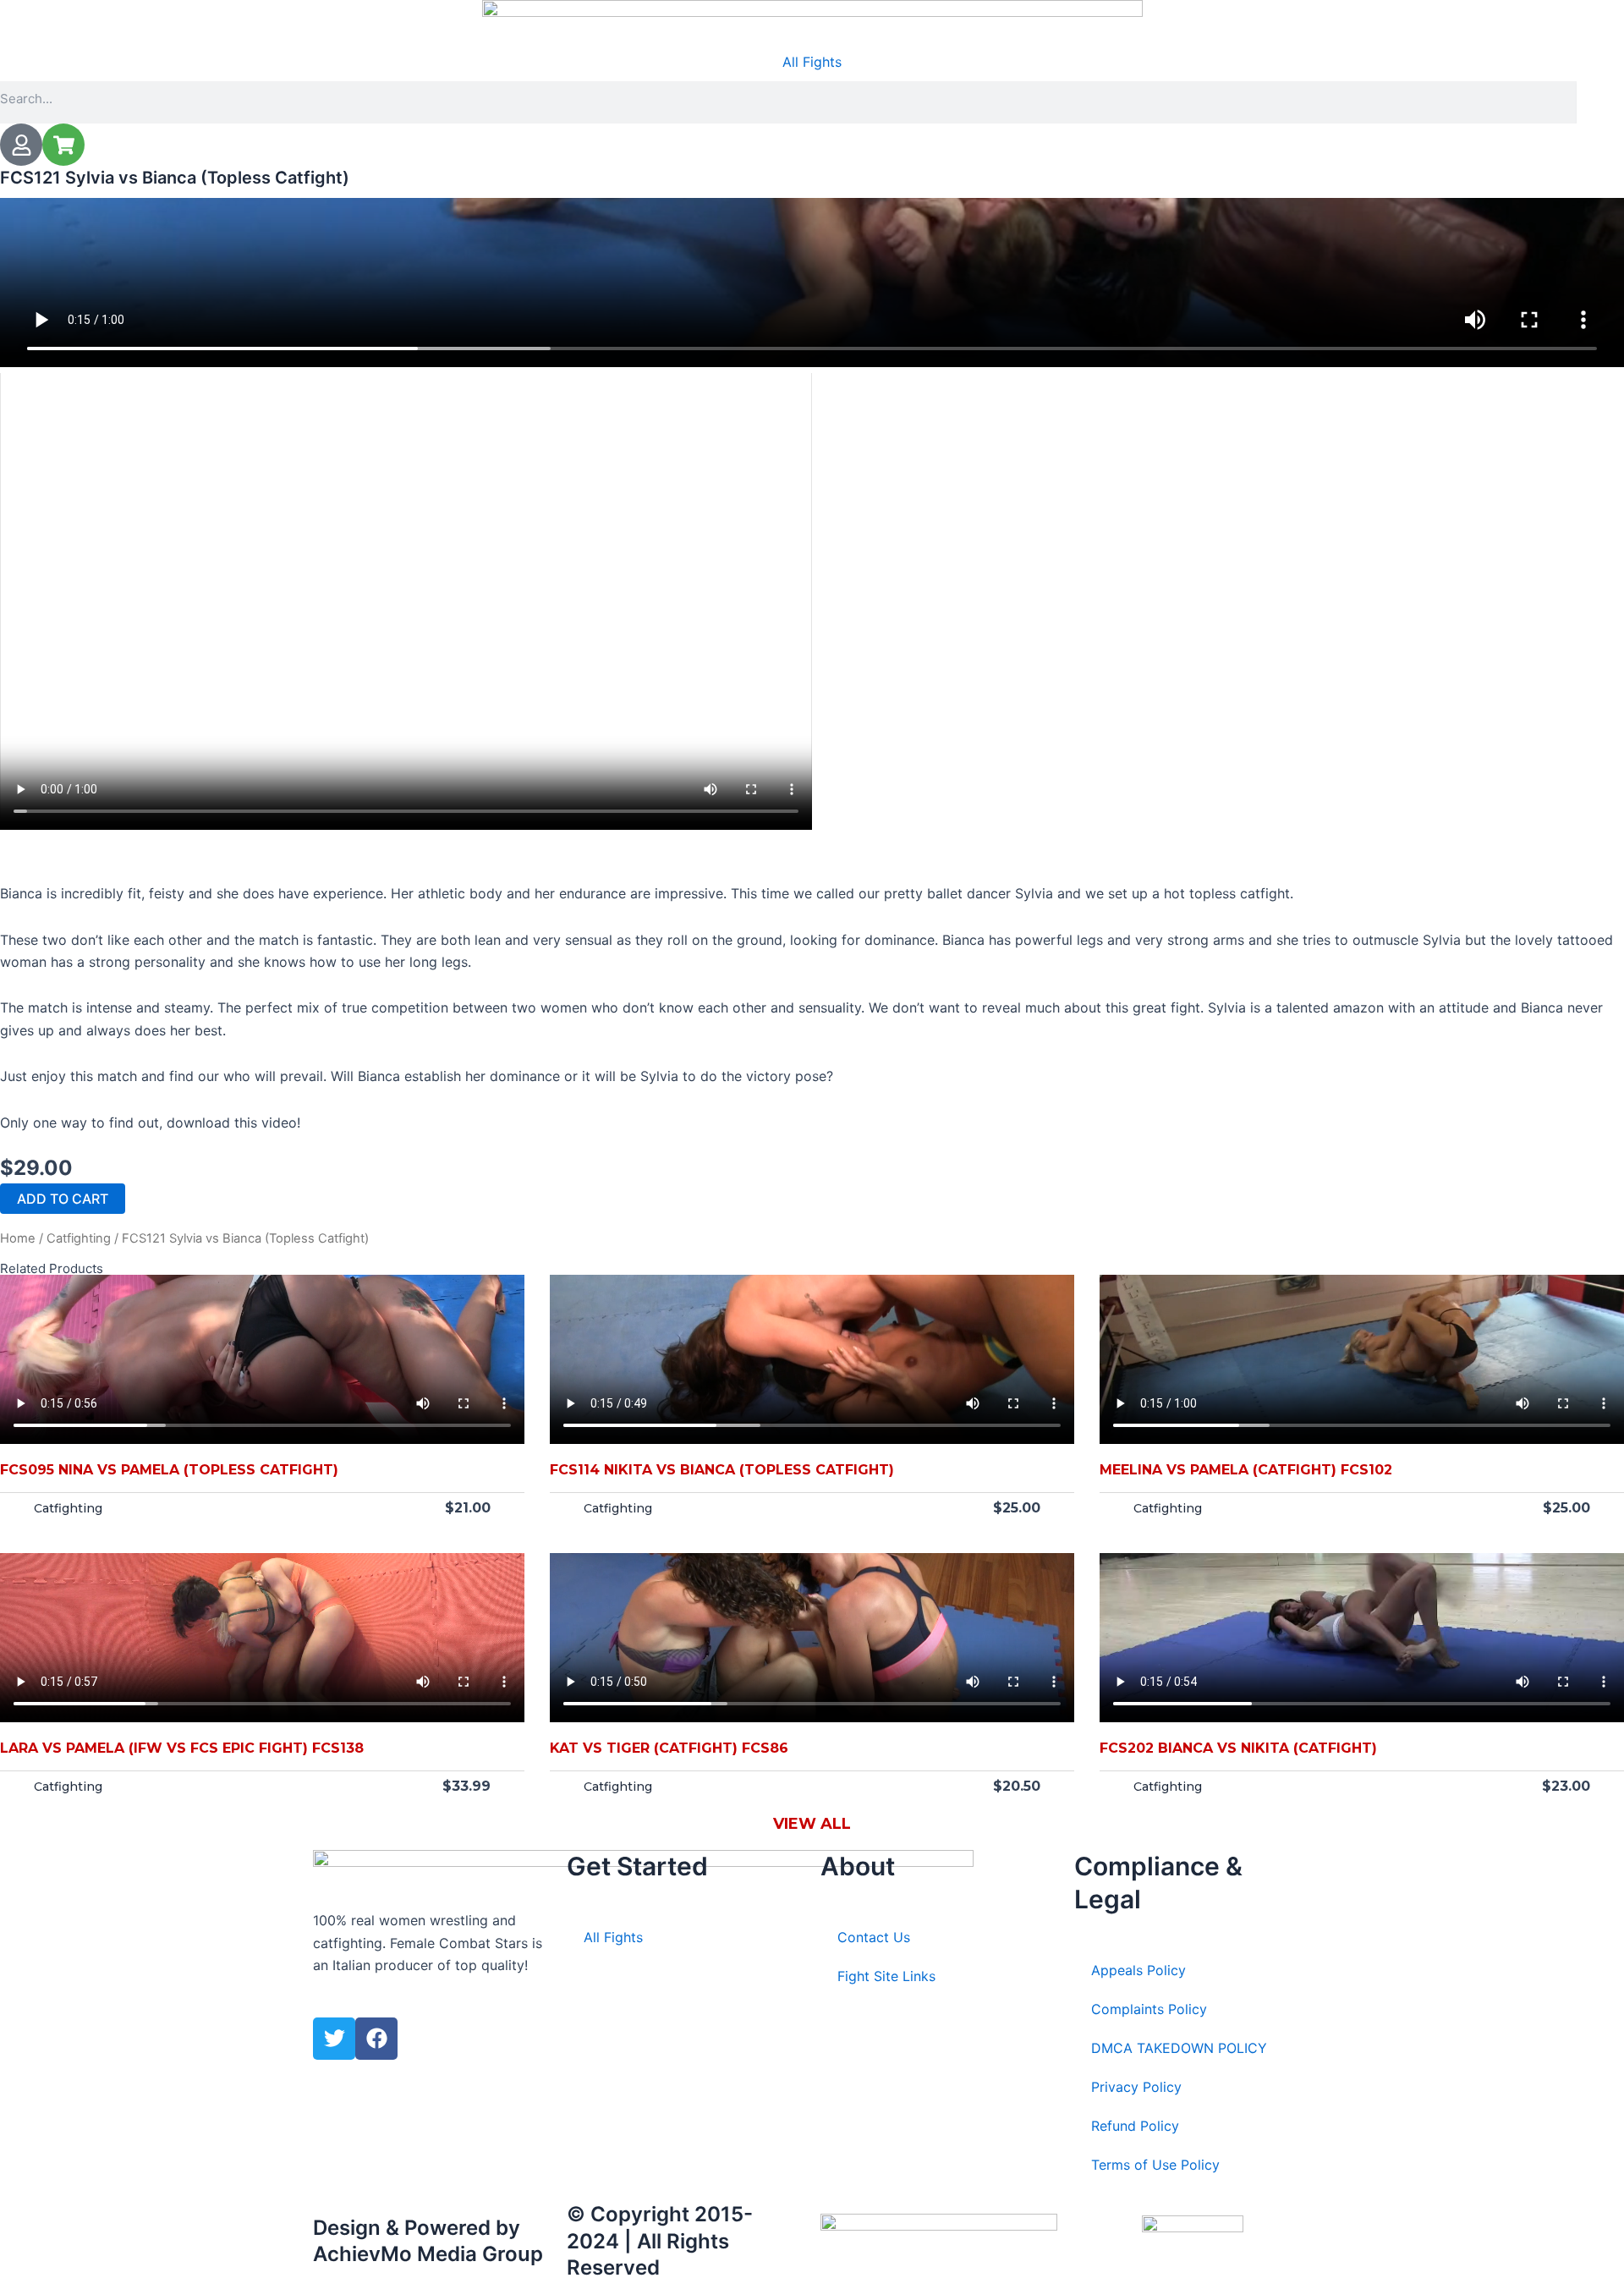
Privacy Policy (1136, 2087)
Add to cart (63, 1199)
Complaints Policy (1149, 2009)
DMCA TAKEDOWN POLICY (1179, 2048)
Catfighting (79, 1238)
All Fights (812, 62)
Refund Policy (1135, 2126)
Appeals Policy (1138, 1970)
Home (18, 1238)
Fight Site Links (886, 1976)
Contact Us (874, 1937)
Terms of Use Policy (1155, 2165)
